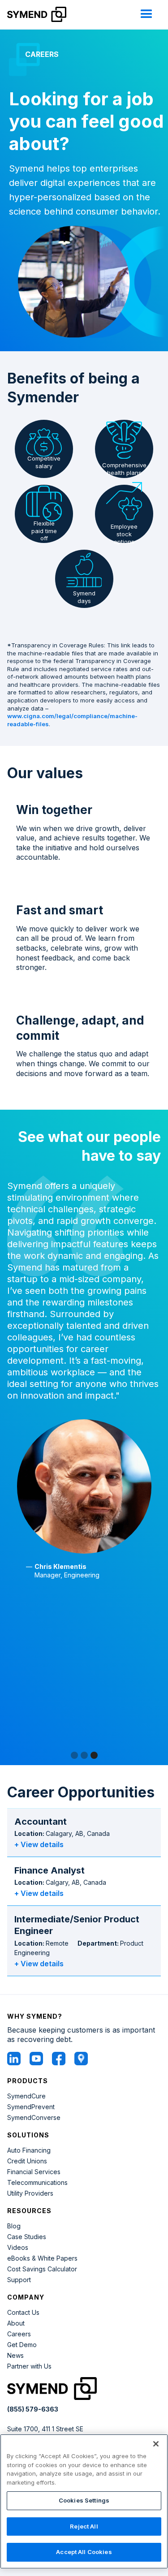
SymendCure (26, 2096)
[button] (146, 14)
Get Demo (22, 2345)
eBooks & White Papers (42, 2258)
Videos (18, 2248)
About (16, 2323)
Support (19, 2280)
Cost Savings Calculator (42, 2269)
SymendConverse (34, 2118)
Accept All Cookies (84, 2552)
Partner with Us (29, 2366)
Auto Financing (29, 2150)
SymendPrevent (31, 2107)
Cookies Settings (84, 2500)
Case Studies (27, 2237)
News (15, 2356)
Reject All (84, 2526)
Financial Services (34, 2172)
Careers (19, 2334)
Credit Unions (27, 2161)
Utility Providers (30, 2193)
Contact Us (23, 2313)
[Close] (156, 2444)
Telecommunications (37, 2183)
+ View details (39, 1844)
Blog (14, 2226)
